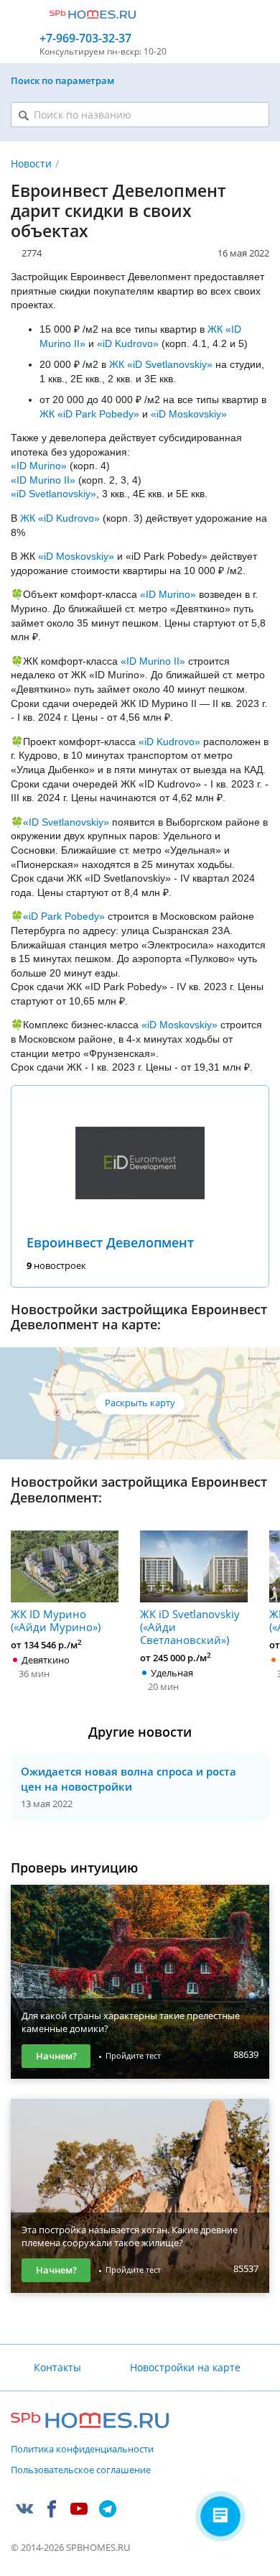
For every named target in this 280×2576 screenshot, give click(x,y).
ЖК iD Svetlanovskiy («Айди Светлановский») (190, 1626)
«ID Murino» (39, 466)
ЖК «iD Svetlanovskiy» (161, 364)
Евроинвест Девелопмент (110, 1242)
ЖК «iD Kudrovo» (60, 518)
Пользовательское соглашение (81, 2470)
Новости (31, 163)
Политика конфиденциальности (82, 2450)
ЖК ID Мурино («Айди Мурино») (56, 1620)
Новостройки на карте (185, 2367)
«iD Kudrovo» (128, 343)
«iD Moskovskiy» (189, 414)
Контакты (57, 2367)
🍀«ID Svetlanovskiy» (60, 822)
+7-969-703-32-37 (85, 38)
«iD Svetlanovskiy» (53, 494)
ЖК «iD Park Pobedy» (89, 414)
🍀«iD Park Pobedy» (58, 916)
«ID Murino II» (43, 480)
